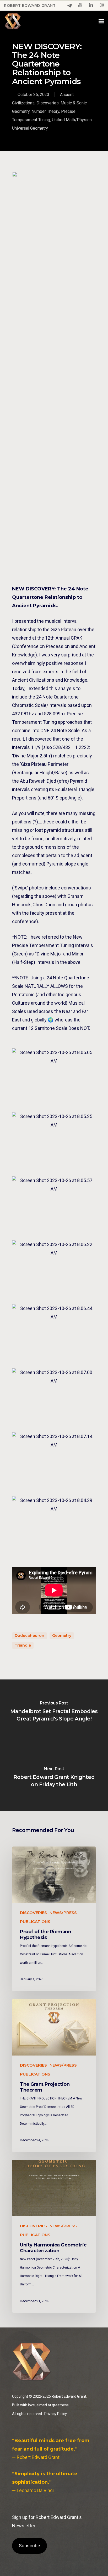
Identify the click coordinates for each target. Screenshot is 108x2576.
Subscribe (29, 2546)
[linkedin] (91, 6)
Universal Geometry (30, 128)
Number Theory (45, 111)
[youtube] (80, 6)
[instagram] (102, 6)
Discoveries (48, 103)
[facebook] (70, 6)
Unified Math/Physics (72, 120)
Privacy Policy (56, 2414)
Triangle (23, 1645)
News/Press (63, 1913)
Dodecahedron (29, 1636)
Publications (35, 1922)
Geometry (62, 1636)
